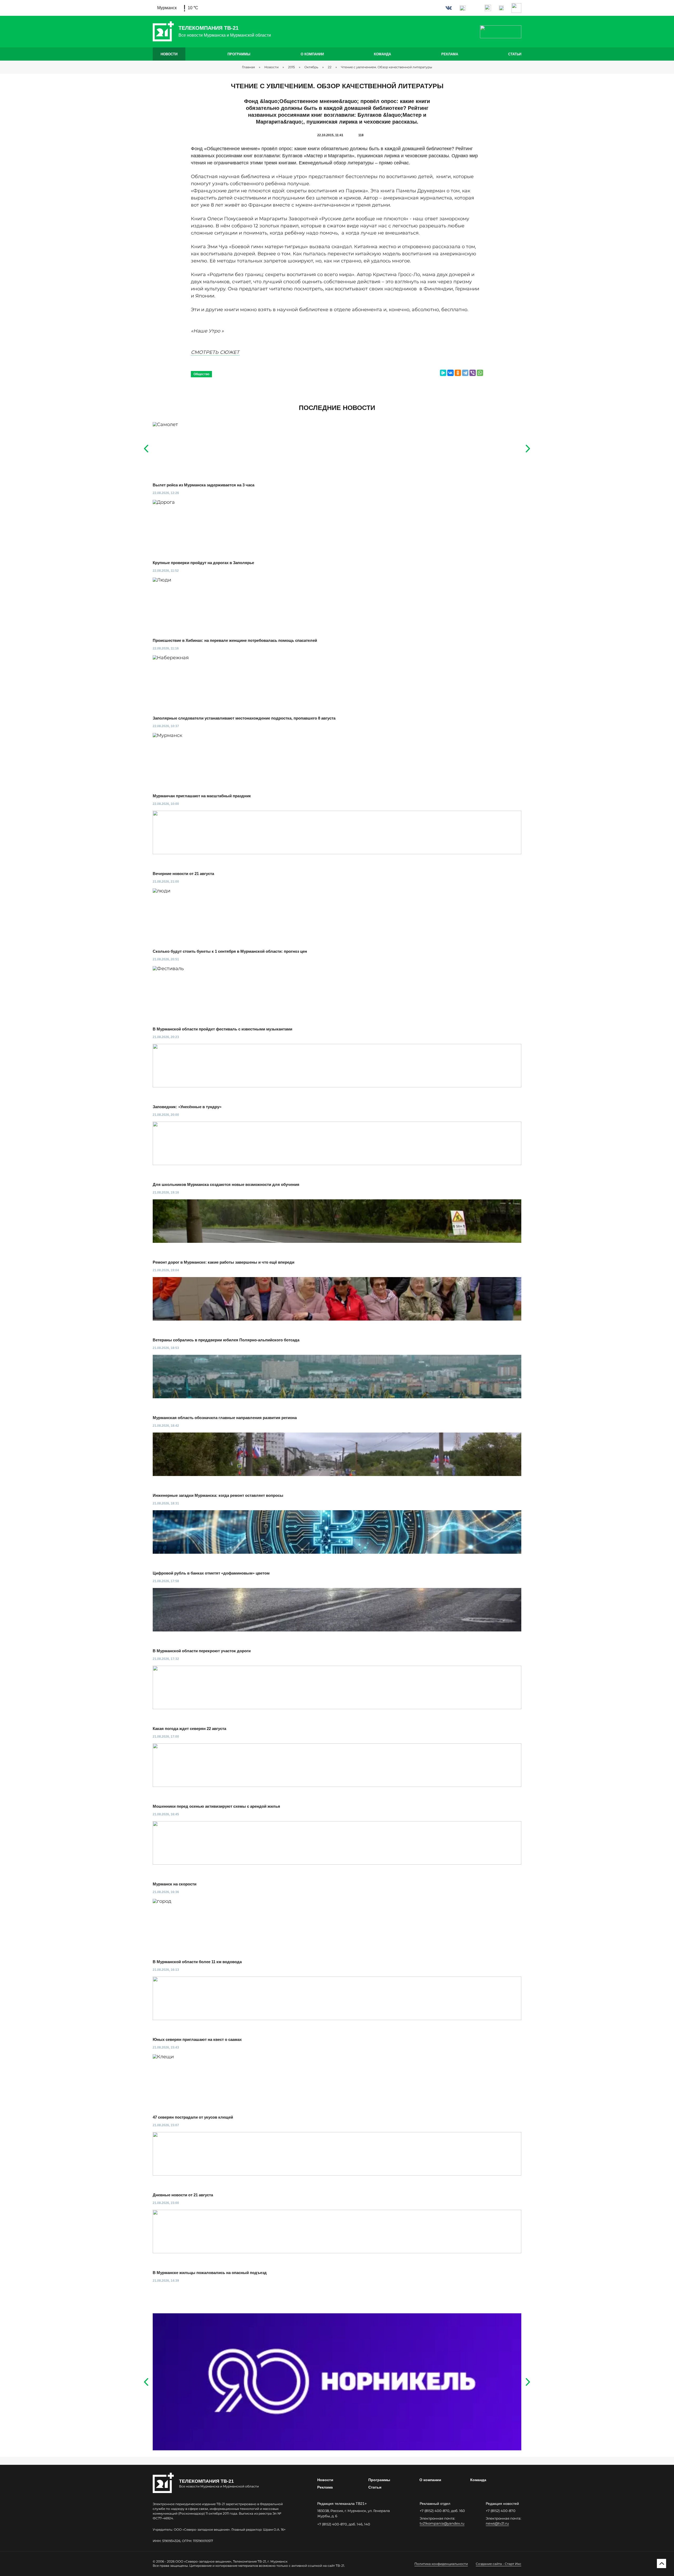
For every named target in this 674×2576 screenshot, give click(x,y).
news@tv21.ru (497, 2523)
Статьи (515, 54)
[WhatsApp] (480, 373)
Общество (201, 374)
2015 (291, 67)
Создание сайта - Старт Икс (499, 2564)
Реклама (450, 54)
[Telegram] (465, 373)
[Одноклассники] (458, 373)
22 (330, 67)
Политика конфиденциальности (441, 2564)
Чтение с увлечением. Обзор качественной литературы (386, 67)
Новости (169, 54)
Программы (239, 54)
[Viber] (473, 373)
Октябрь (311, 67)
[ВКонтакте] (450, 373)
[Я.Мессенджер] (443, 373)
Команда (382, 54)
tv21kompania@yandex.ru (442, 2523)
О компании (312, 54)
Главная (248, 67)
